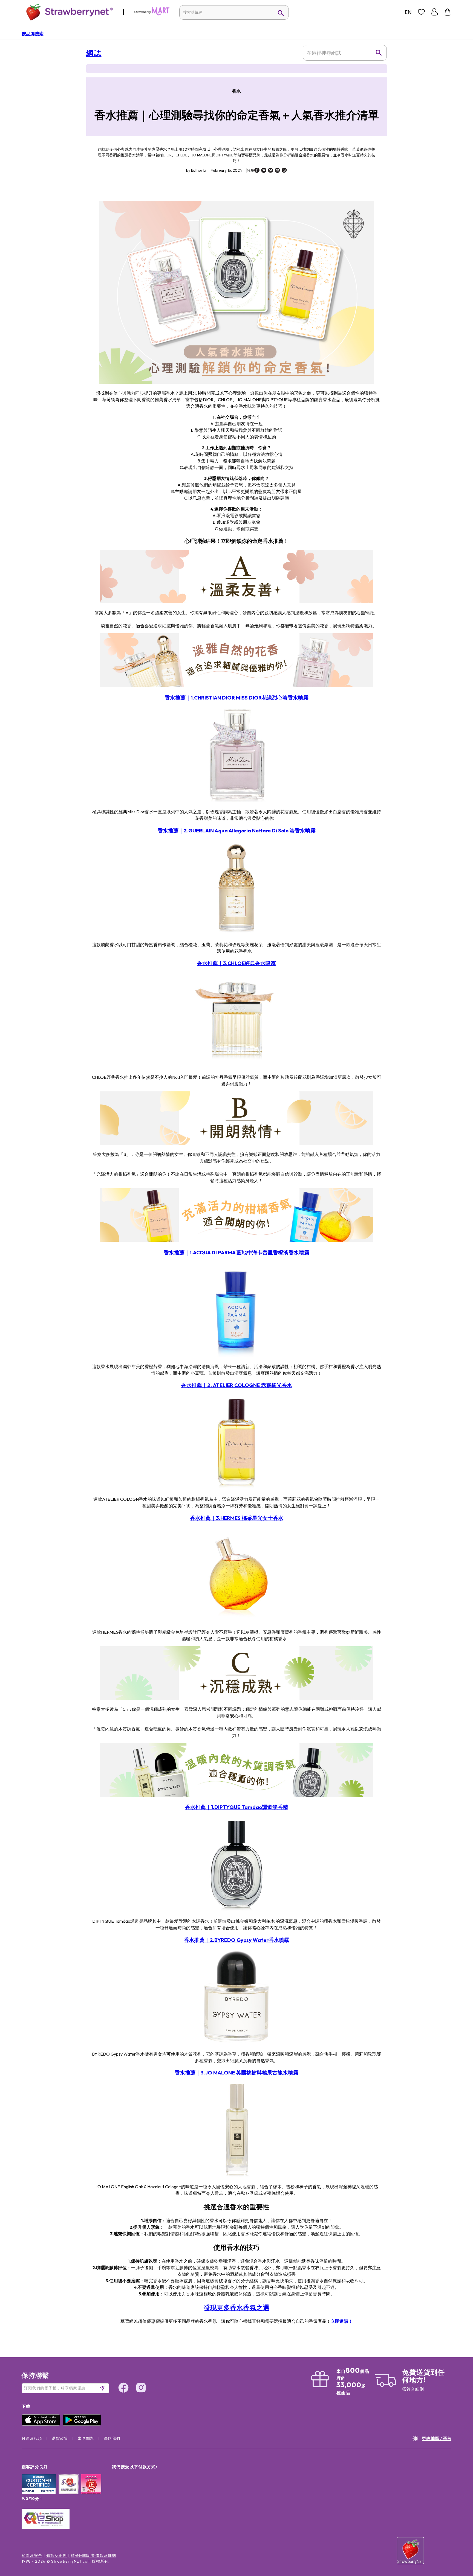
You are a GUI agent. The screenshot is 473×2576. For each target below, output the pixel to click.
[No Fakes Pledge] (91, 2490)
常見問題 (86, 2438)
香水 (236, 91)
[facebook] (257, 171)
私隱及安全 (32, 2555)
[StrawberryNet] (67, 12)
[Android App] (83, 2424)
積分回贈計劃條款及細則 (93, 2555)
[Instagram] (141, 2388)
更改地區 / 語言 (437, 2438)
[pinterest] (264, 171)
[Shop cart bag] (448, 12)
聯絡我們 (112, 2438)
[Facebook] (123, 2388)
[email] (277, 171)
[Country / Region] (408, 12)
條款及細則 (57, 2555)
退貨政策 (60, 2438)
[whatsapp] (284, 171)
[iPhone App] (42, 2424)
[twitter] (271, 171)
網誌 (94, 53)
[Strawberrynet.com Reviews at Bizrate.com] (39, 2493)
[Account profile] (434, 12)
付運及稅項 (32, 2438)
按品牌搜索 (33, 34)
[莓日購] (152, 14)
